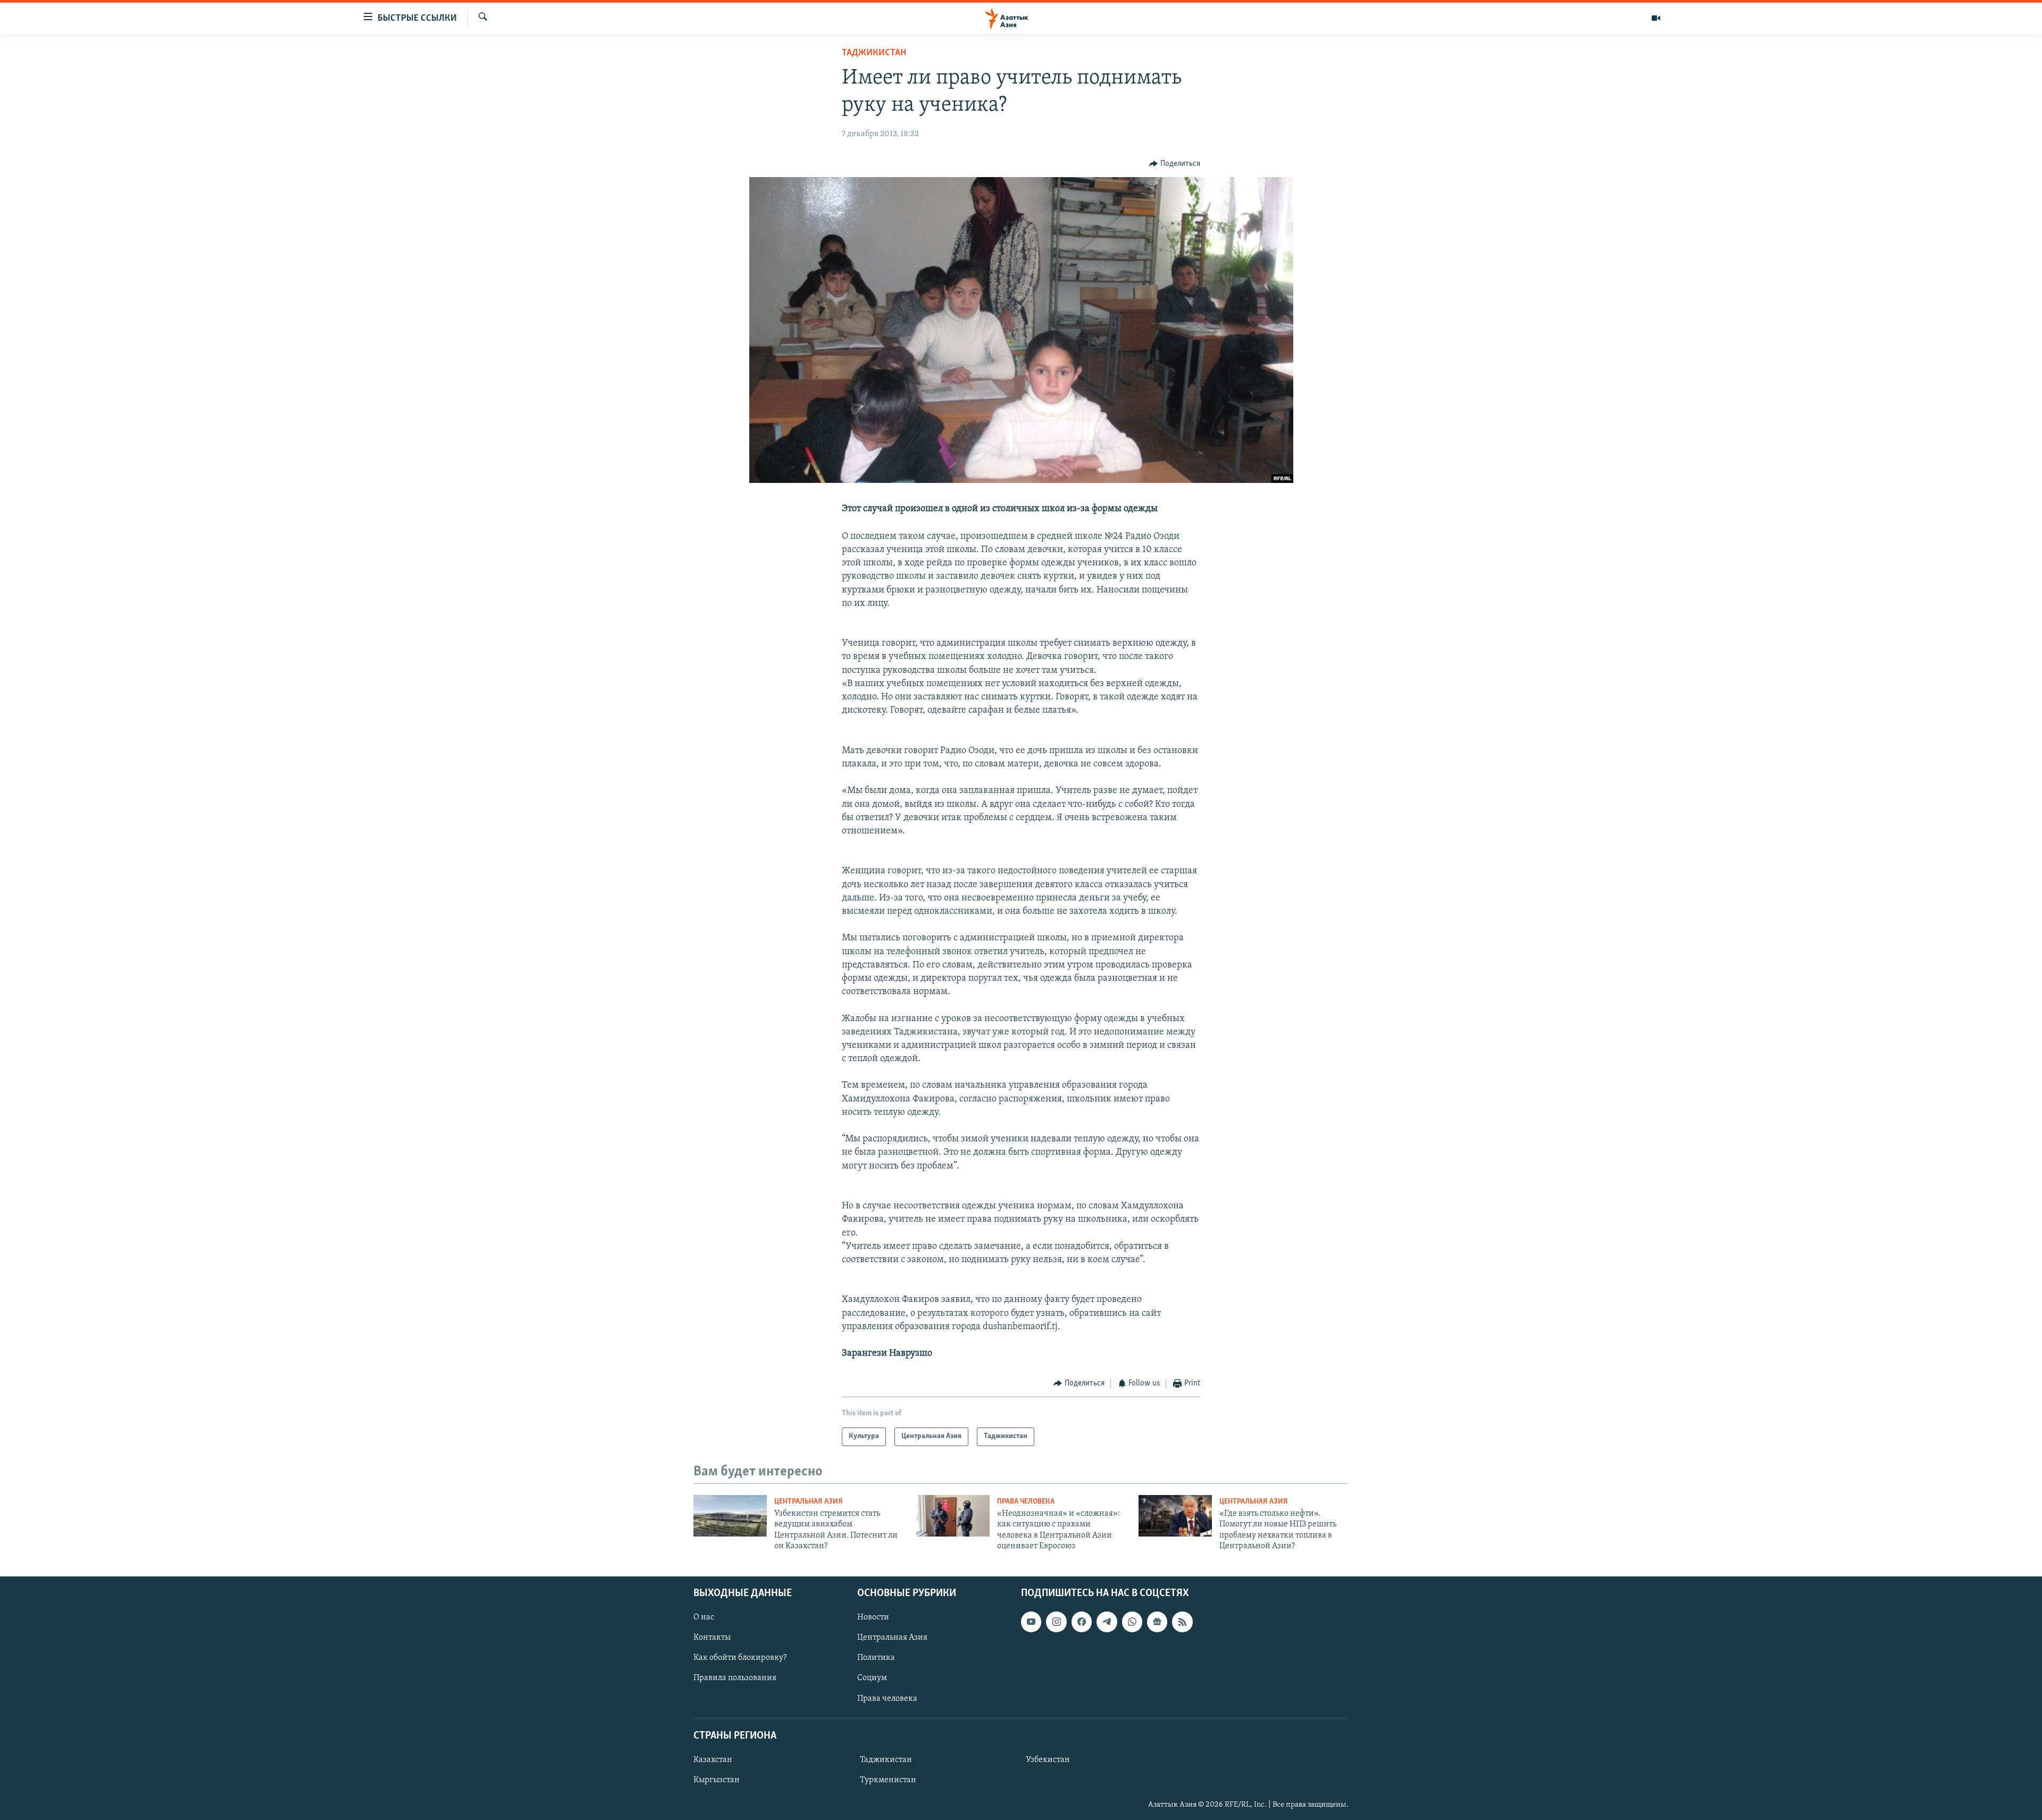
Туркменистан (888, 1780)
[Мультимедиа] (1656, 18)
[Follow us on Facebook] (1082, 1622)
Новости (873, 1617)
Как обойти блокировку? (740, 1658)
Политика (876, 1658)
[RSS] (1182, 1622)
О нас (704, 1617)
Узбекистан (1048, 1759)
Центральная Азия (809, 1502)
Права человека (1026, 1502)
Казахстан (713, 1759)
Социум (872, 1678)
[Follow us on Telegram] (1107, 1622)
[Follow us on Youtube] (1031, 1622)
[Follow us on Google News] (1157, 1622)
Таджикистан (874, 53)
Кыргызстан (717, 1780)
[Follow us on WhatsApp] (1132, 1622)
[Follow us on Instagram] (1056, 1622)
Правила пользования (735, 1678)
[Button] (1175, 164)
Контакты (712, 1638)
